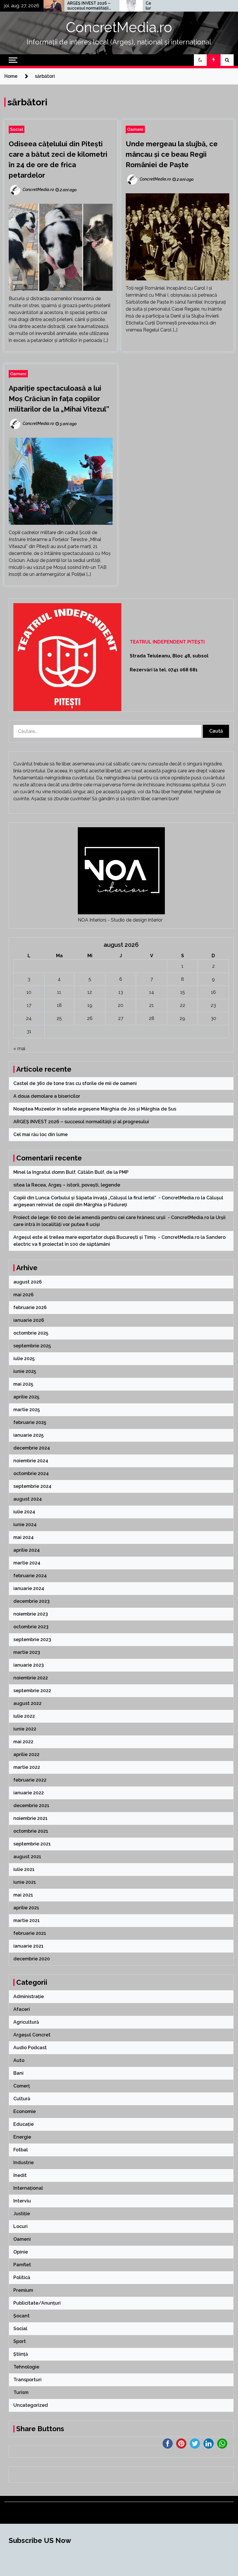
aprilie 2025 (26, 1397)
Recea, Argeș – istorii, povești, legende (76, 1185)
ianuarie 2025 (28, 1435)
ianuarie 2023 (29, 1665)
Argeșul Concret (32, 2035)
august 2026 (28, 1282)
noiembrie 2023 (31, 1614)
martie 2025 (27, 1410)
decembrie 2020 (32, 1959)
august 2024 (28, 1499)
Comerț (22, 2086)
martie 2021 (27, 1920)
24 (29, 1018)
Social (17, 129)
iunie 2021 (25, 1882)
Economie (25, 2111)
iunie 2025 (25, 1371)
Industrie (24, 2163)
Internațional (28, 2188)
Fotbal (21, 2150)
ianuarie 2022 (29, 1793)
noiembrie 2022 (31, 1678)
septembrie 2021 (32, 1844)
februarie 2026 (30, 1307)
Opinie (21, 2252)
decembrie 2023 (31, 1601)
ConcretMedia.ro (119, 27)
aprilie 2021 (26, 1908)
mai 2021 (23, 1895)
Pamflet (22, 2265)
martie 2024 (27, 1563)
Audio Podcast (30, 2048)
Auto (19, 2060)
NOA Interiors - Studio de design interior (120, 920)
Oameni (135, 129)
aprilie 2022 (26, 1754)
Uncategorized (31, 2405)
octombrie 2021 (31, 1831)
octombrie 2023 (31, 1627)
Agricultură (26, 2022)
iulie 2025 (24, 1359)
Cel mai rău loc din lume (127, 6)
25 (59, 1018)
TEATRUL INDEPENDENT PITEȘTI (167, 642)
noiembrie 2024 (31, 1461)
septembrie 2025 (32, 1346)
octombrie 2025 (31, 1333)
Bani (18, 2073)
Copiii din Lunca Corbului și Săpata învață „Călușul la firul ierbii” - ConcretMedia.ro (107, 1198)
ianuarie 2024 (29, 1588)
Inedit (20, 2175)
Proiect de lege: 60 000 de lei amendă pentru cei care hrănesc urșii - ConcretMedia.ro (111, 1217)
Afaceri (22, 2009)
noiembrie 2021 (30, 1818)
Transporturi (27, 2380)
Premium (23, 2290)
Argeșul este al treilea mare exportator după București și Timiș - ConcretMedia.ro (106, 1237)
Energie (22, 2137)
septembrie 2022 (32, 1691)
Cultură (22, 2099)
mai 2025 (23, 1384)
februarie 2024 (30, 1576)
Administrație (29, 1997)
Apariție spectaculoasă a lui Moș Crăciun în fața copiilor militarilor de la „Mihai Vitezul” (59, 399)
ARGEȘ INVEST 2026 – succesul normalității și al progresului (52, 6)
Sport (20, 2341)
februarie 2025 (30, 1422)
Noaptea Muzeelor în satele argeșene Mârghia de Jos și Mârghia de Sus (95, 1109)
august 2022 (27, 1703)
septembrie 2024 (32, 1486)
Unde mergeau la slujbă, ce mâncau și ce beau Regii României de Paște (172, 154)
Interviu (22, 2201)
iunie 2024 (25, 1525)
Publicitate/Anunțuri (37, 2303)
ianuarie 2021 (28, 1946)
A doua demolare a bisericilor (47, 1096)
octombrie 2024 (31, 1473)
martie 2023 (27, 1652)
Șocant (21, 2316)
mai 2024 (24, 1537)
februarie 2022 (30, 1780)
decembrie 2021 (31, 1806)
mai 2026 (24, 1295)
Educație (24, 2124)
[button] (200, 60)
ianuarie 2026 (29, 1320)
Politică (22, 2277)
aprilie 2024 (27, 1550)
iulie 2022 (24, 1716)
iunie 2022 (25, 1729)
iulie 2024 (24, 1512)
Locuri (20, 2226)
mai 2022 (23, 1742)
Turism (21, 2392)
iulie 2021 (24, 1869)
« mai (19, 1049)
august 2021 (27, 1857)
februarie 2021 (30, 1933)
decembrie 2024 (32, 1448)
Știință (21, 2354)
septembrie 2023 (32, 1639)
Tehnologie (26, 2367)
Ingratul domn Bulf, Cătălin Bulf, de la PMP (80, 1172)
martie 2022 (27, 1767)
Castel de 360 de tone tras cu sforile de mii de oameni (76, 1083)
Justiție (22, 2214)
